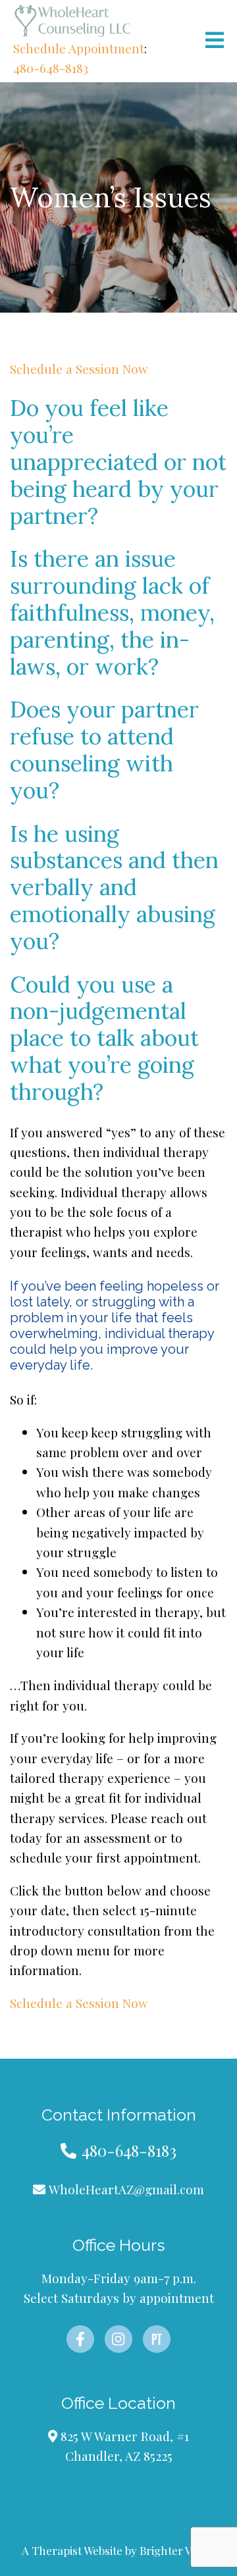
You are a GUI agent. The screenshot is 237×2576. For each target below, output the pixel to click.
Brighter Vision (178, 2550)
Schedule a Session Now (79, 369)
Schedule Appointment (79, 48)
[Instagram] (118, 2339)
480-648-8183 (51, 68)
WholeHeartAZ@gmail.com (126, 2189)
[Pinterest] (157, 2339)
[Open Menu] (215, 41)
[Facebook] (80, 2339)
